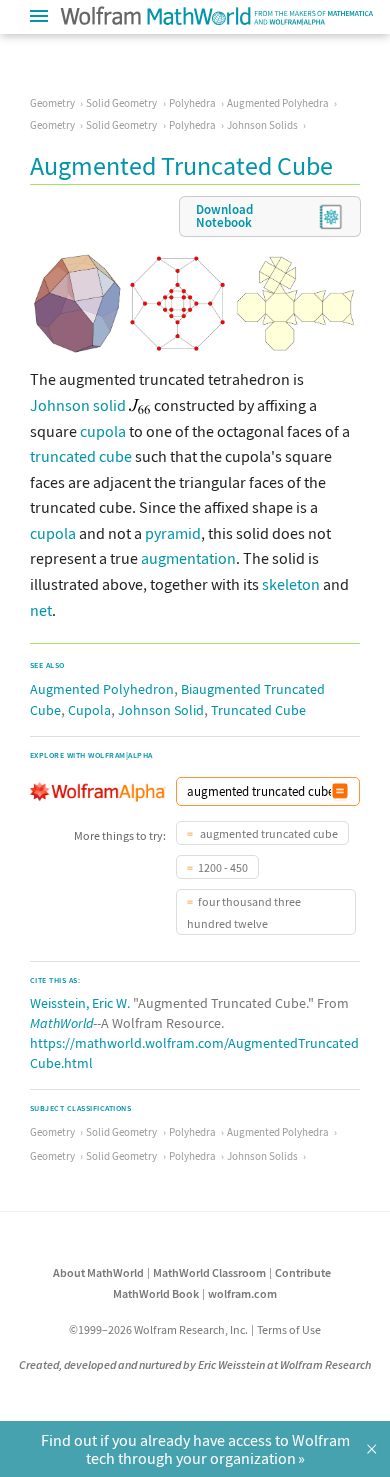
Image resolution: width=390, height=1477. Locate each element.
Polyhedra (192, 103)
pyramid (173, 533)
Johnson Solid (161, 710)
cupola (103, 431)
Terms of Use (289, 1329)
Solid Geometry (121, 103)
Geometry (52, 103)
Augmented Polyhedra (278, 103)
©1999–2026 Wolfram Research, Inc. (158, 1329)
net (41, 610)
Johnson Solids (262, 125)
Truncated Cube (258, 710)
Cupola (89, 710)
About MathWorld (98, 1272)
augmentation (188, 558)
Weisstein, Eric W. (80, 1003)
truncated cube (81, 456)
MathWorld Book (156, 1293)
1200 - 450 (223, 867)
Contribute (303, 1272)
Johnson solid (78, 405)
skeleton (291, 584)
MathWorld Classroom (209, 1272)
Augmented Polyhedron (102, 689)
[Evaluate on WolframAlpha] (340, 791)
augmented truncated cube (268, 833)
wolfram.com (242, 1293)
